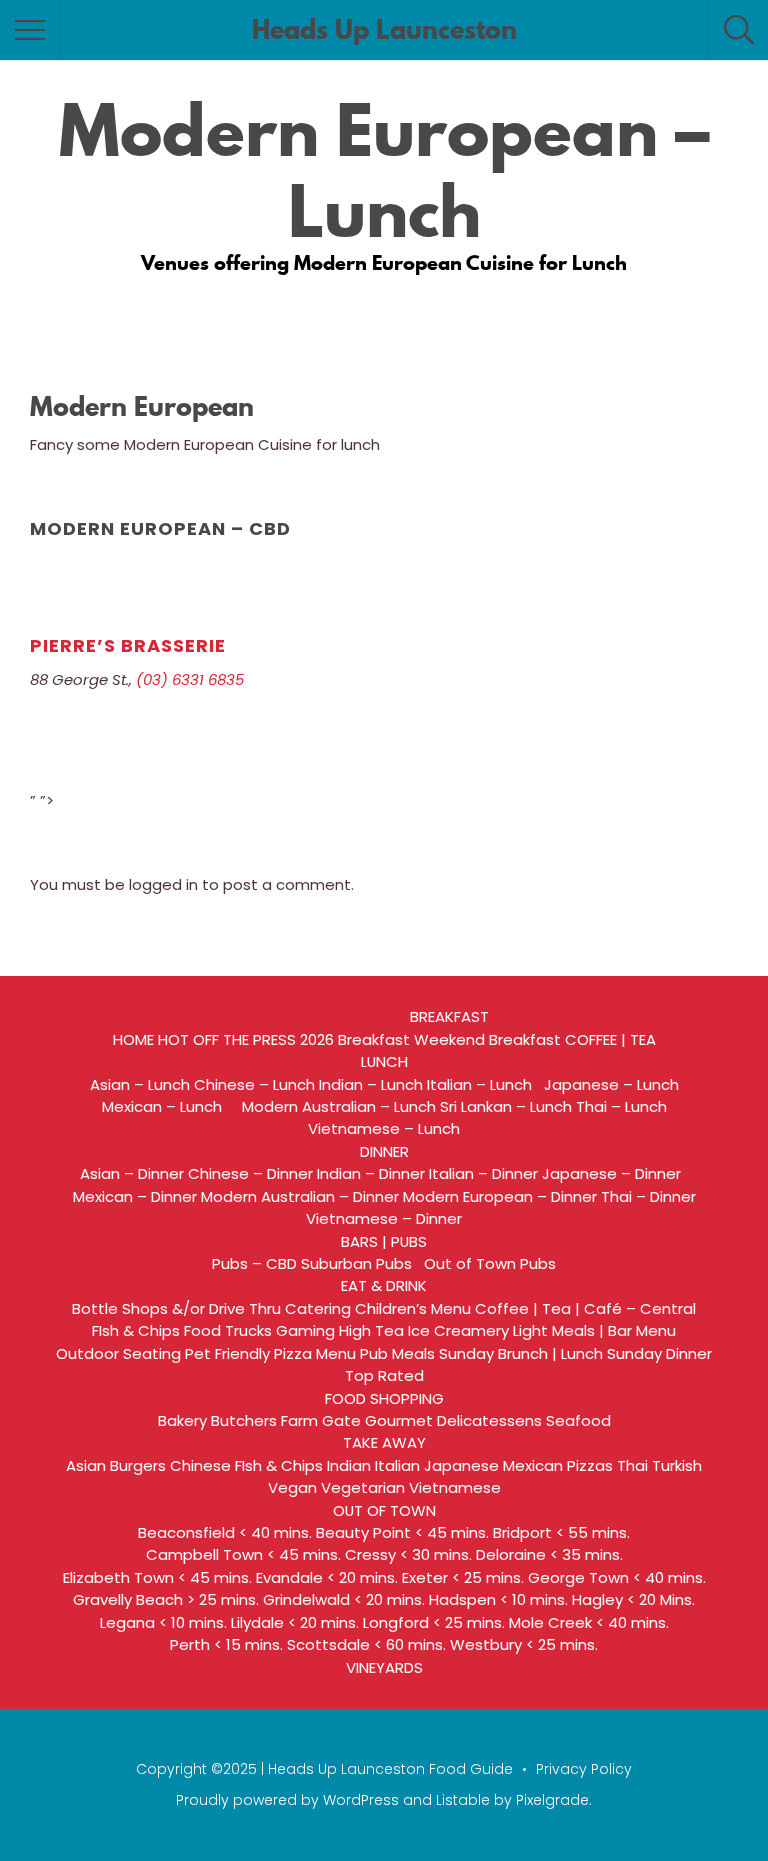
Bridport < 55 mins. (561, 1532)
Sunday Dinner (659, 1353)
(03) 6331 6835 (190, 679)
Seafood (578, 1420)
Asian (86, 1465)
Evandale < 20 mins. (327, 1577)
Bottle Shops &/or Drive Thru (176, 1308)
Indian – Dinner (371, 1173)
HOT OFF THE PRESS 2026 (246, 1039)
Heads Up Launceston (384, 30)
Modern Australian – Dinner (300, 1196)
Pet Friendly (227, 1353)
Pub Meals (397, 1353)
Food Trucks (228, 1330)
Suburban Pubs (360, 1263)
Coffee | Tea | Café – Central (585, 1308)
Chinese (200, 1465)
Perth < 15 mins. (226, 1644)
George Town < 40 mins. (617, 1577)
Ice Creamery (458, 1330)
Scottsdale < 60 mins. (366, 1644)
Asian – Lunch (140, 1084)
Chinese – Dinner (250, 1173)
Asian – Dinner (132, 1173)
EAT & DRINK (384, 1285)
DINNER (384, 1151)
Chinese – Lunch (254, 1084)
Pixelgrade (552, 1800)
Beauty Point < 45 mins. (402, 1532)
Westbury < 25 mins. (524, 1644)
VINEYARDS (384, 1667)
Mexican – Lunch (170, 1106)
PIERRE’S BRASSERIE (128, 645)
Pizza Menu (315, 1353)
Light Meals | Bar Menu (594, 1330)
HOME (133, 1039)
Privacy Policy (584, 1769)
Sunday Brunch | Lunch (521, 1353)
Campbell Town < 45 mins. (243, 1554)
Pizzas (590, 1465)
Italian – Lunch (483, 1084)
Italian (397, 1465)
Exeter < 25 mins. (463, 1577)
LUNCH (384, 1061)
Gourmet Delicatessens (453, 1420)
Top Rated (384, 1375)
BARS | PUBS (384, 1241)
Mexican (533, 1465)
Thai (632, 1465)
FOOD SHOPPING (384, 1398)
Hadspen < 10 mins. (498, 1599)
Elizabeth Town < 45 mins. (157, 1577)
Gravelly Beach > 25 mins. (166, 1599)
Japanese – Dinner (615, 1173)
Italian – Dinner (483, 1173)
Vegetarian (363, 1487)
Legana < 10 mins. (163, 1622)
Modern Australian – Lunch (339, 1106)
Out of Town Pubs (490, 1263)
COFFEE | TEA (610, 1039)
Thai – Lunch (621, 1106)
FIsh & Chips (136, 1330)
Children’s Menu (413, 1308)
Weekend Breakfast (487, 1039)
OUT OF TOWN (384, 1510)
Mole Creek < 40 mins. (589, 1622)
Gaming (305, 1330)
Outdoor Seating (118, 1353)
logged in (163, 884)
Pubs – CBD (254, 1263)
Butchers (244, 1420)
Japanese (461, 1465)
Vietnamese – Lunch (384, 1128)
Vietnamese (455, 1487)
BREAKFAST (449, 1016)
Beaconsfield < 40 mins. (225, 1532)
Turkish (677, 1465)
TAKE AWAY (384, 1442)
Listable (463, 1800)
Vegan (292, 1487)
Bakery (182, 1420)
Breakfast (374, 1039)
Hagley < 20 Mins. (633, 1599)
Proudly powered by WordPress (287, 1800)
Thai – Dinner (648, 1196)
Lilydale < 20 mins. (295, 1622)
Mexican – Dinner (135, 1196)
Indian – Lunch (371, 1084)
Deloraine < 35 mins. (549, 1554)
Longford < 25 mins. (434, 1622)
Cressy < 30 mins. (408, 1554)
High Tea (371, 1330)
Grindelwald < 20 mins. (344, 1599)
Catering (318, 1308)
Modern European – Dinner (500, 1196)
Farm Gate (321, 1420)
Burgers (138, 1465)
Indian (349, 1465)
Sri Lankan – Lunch (506, 1106)
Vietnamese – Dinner (384, 1218)
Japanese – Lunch (611, 1084)
